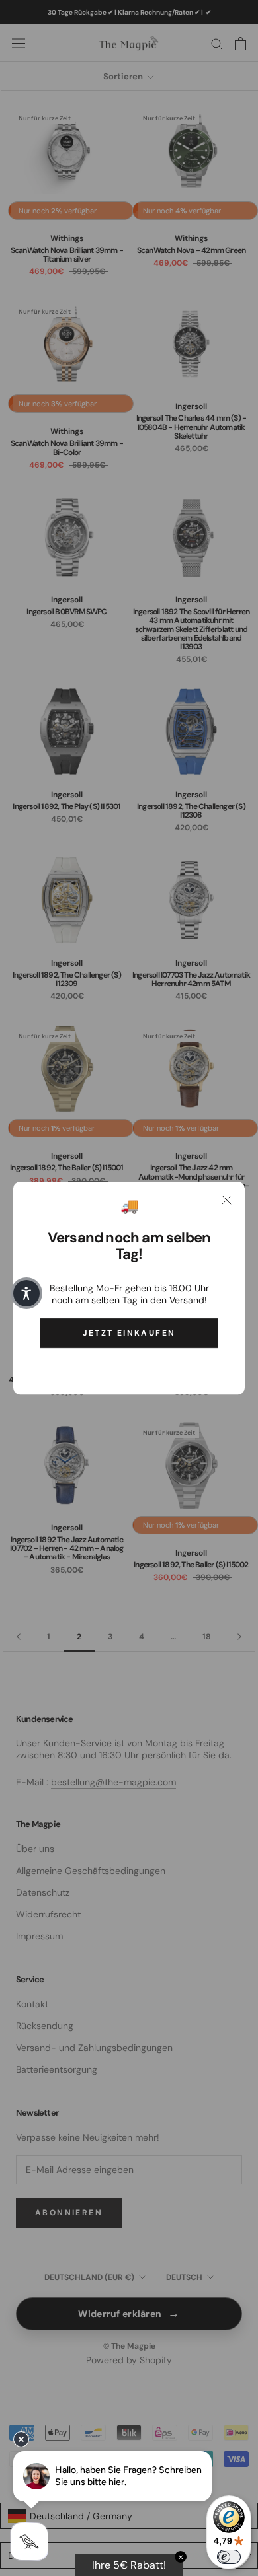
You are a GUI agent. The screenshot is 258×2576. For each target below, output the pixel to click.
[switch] (229, 2557)
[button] (26, 1293)
